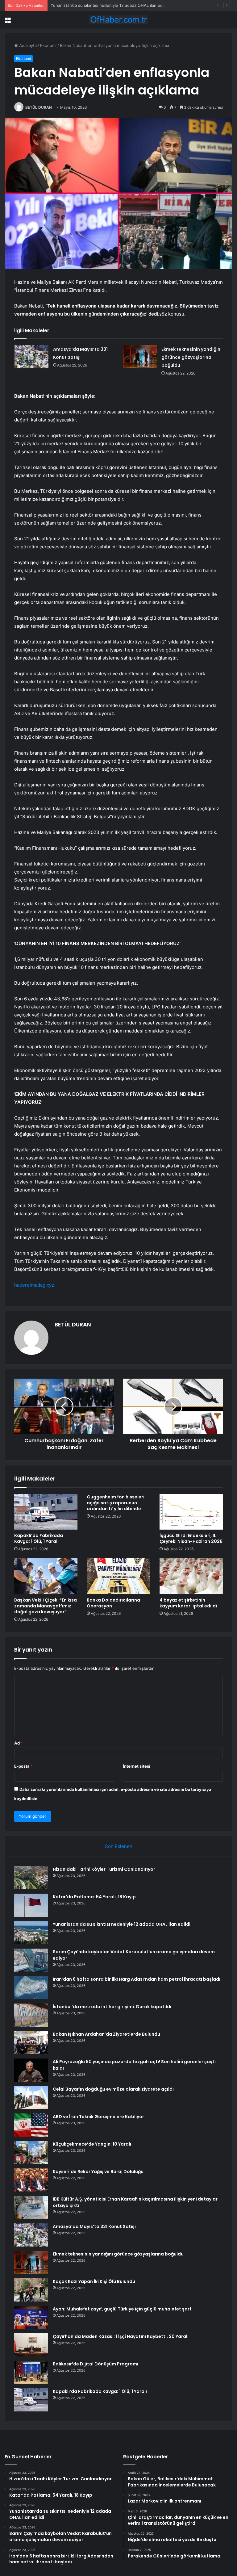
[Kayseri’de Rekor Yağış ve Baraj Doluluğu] (31, 2180)
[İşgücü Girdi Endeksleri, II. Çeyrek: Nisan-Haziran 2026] (191, 1512)
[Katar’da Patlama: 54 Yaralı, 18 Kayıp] (31, 1905)
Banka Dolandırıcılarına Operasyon (113, 1603)
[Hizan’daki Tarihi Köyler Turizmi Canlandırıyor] (31, 1878)
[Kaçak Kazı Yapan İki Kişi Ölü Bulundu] (31, 2290)
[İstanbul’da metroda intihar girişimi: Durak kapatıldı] (31, 2015)
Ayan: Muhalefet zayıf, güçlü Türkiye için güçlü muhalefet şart (122, 2309)
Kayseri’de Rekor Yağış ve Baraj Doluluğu (98, 2172)
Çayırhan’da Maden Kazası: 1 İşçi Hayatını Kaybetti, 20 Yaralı (121, 2336)
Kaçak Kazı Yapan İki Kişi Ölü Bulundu (94, 2281)
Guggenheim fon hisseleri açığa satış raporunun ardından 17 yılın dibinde (116, 1503)
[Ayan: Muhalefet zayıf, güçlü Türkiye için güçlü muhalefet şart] (31, 2317)
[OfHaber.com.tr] (118, 20)
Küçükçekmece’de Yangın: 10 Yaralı (92, 2144)
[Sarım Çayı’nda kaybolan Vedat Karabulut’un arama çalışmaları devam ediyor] (31, 1960)
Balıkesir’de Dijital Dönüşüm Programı (96, 2364)
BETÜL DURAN (39, 107)
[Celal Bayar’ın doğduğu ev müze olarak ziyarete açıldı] (31, 2098)
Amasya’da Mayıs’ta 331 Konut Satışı (94, 2226)
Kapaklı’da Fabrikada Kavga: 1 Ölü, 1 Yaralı (39, 1538)
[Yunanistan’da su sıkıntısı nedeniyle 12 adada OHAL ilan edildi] (31, 1933)
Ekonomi (48, 45)
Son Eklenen (119, 1846)
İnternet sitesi (137, 1766)
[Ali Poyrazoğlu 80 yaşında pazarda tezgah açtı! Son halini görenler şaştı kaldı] (31, 2070)
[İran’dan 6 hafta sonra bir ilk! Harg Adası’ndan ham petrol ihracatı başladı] (31, 1988)
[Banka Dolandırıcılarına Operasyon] (118, 1576)
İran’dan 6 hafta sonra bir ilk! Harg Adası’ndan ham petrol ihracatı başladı (137, 1979)
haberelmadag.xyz (34, 1285)
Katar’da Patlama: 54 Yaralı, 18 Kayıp (94, 1897)
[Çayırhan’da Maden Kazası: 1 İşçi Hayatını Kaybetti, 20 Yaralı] (31, 2345)
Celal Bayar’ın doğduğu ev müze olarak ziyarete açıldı (113, 2089)
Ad (19, 1743)
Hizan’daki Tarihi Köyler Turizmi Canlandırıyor (104, 1869)
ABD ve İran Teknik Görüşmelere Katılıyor (98, 2117)
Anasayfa (27, 45)
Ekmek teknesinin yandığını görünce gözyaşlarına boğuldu (191, 357)
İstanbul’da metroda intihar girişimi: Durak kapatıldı (112, 2007)
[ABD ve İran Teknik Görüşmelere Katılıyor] (31, 2125)
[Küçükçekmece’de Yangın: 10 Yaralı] (31, 2153)
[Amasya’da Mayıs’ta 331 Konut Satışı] (31, 357)
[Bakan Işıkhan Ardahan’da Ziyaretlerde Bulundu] (31, 2043)
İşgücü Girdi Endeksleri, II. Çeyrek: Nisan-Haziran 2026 (191, 1538)
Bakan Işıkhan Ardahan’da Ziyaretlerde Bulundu (106, 2034)
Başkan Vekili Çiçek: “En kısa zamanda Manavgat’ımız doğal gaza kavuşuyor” (46, 1606)
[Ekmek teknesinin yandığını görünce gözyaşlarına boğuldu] (140, 357)
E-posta (23, 1766)
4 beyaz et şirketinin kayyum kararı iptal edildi (188, 1603)
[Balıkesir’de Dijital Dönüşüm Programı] (31, 2372)
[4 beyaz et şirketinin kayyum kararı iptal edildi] (191, 1576)
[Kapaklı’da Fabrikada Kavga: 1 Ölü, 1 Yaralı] (46, 1512)
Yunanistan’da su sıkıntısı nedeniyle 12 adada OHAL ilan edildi (109, 5)
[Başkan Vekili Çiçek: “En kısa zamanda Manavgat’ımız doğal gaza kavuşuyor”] (46, 1576)
